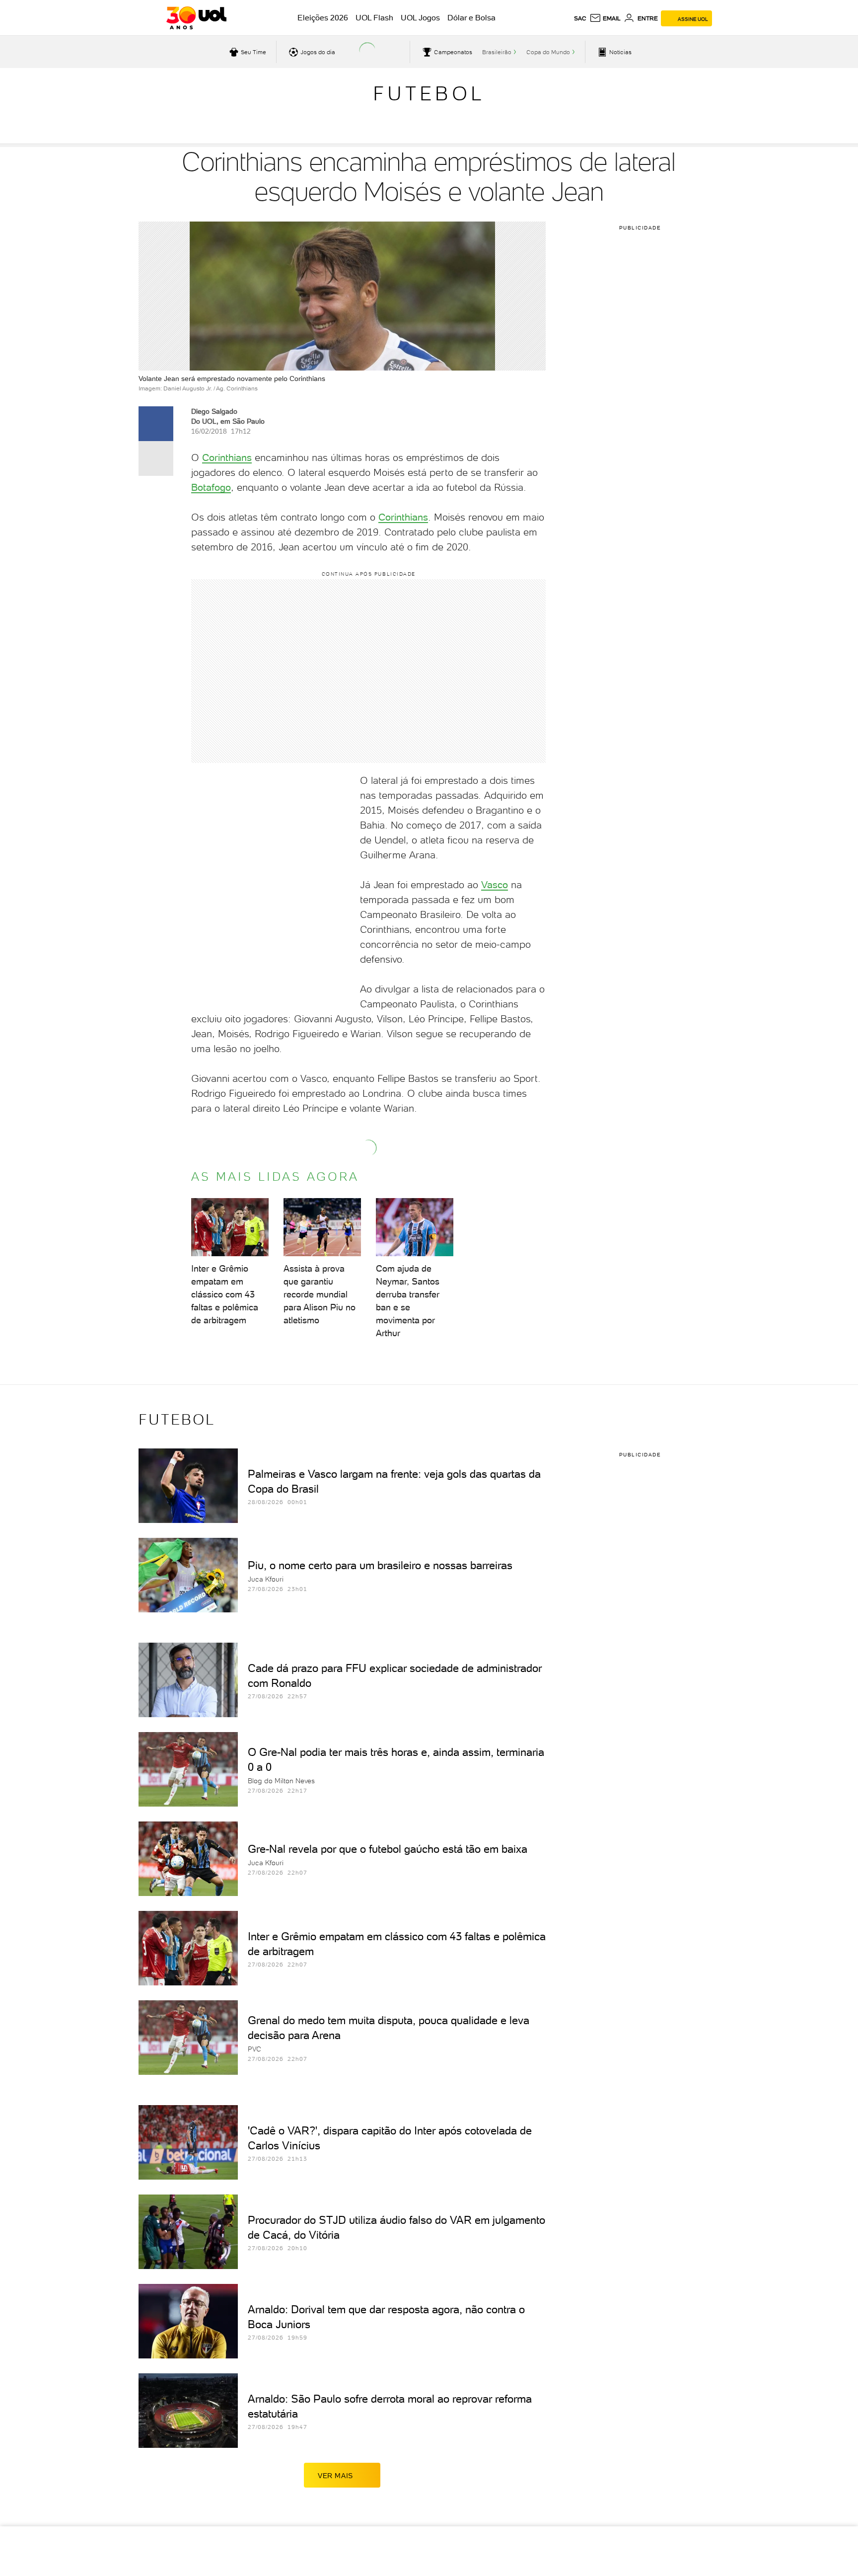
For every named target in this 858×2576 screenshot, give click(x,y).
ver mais (335, 2476)
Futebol (429, 93)
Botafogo (211, 487)
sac (580, 18)
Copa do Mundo (548, 52)
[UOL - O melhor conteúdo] (196, 18)
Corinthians (227, 457)
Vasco (495, 885)
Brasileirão (497, 52)
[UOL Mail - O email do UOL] (605, 18)
